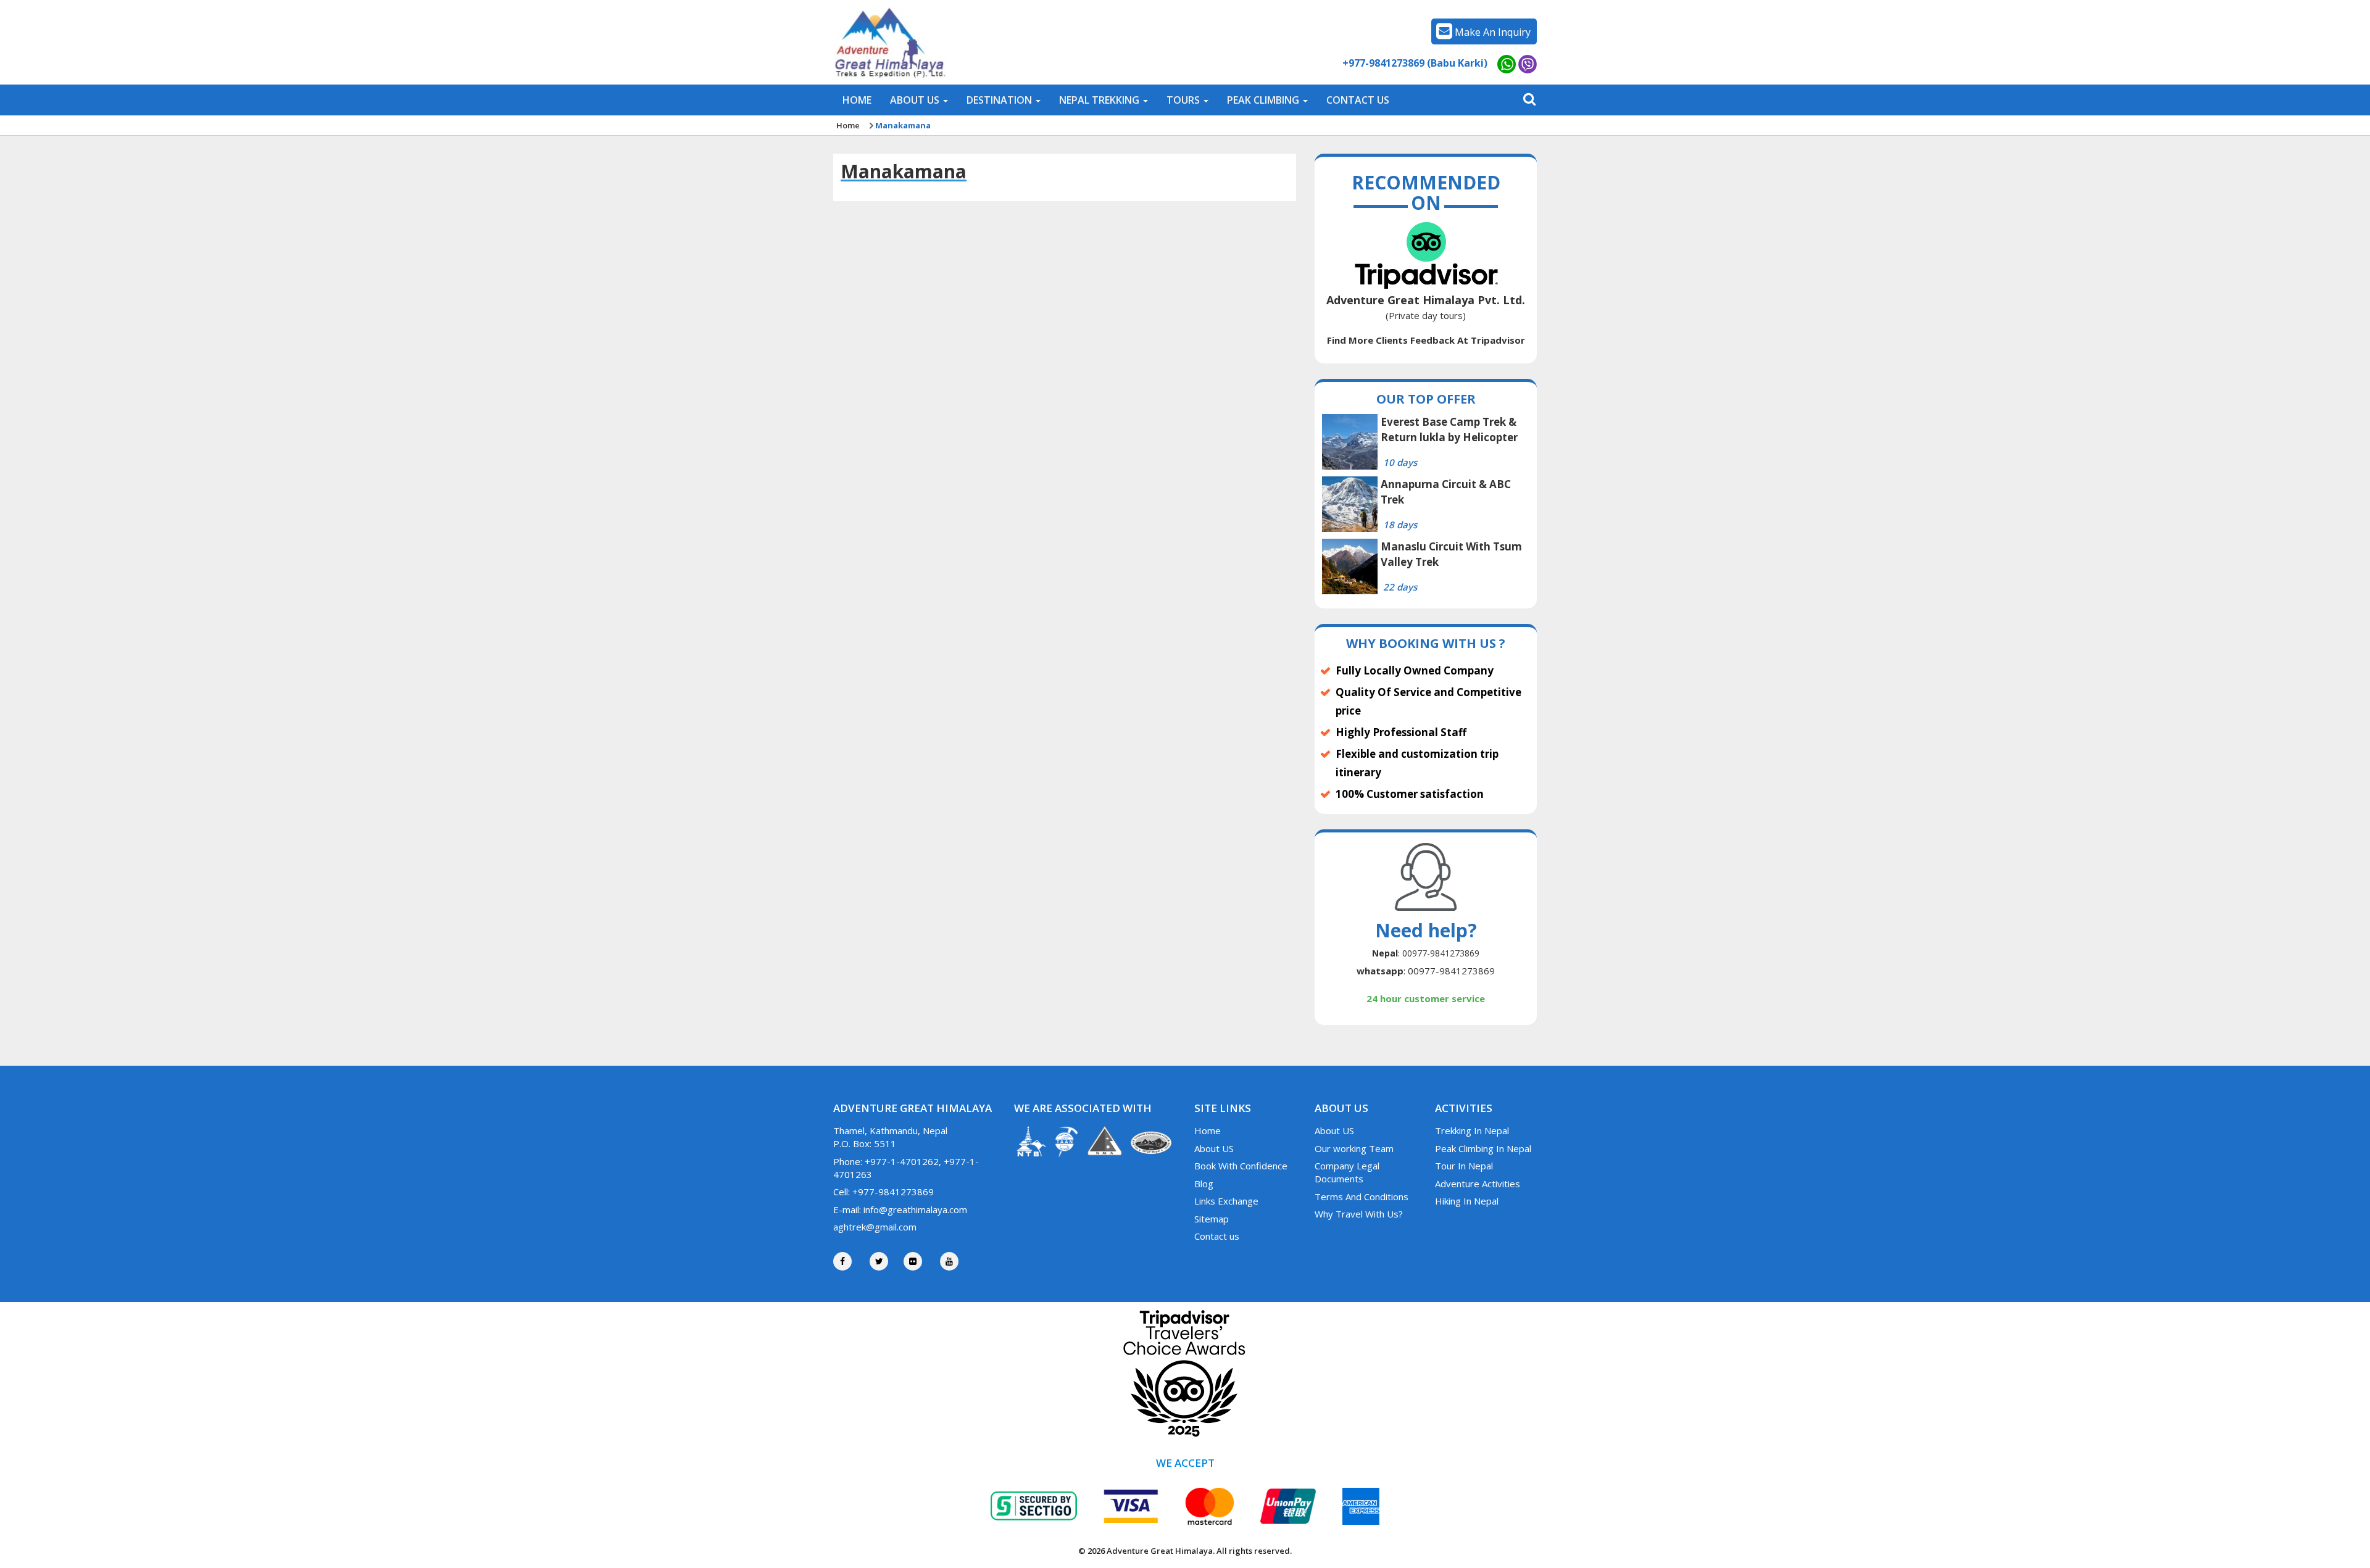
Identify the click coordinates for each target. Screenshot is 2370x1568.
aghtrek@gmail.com (875, 1227)
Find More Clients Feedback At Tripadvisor (1426, 340)
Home (848, 125)
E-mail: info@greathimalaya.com (900, 1209)
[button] (919, 100)
